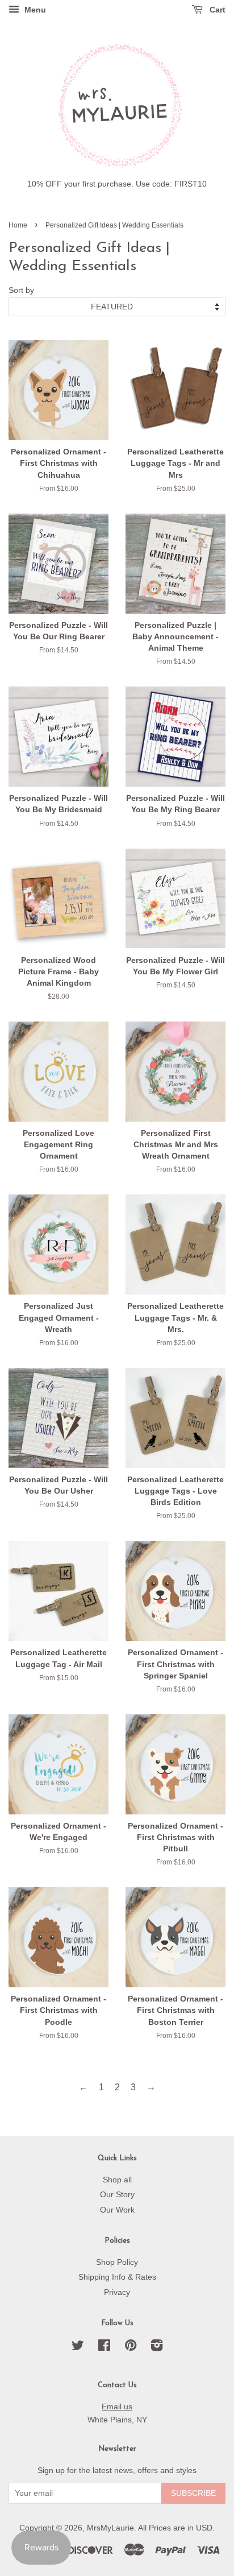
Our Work (117, 2210)
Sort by (21, 290)
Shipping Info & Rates (117, 2277)
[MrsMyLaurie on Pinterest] (131, 2348)
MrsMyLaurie (110, 2528)
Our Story (117, 2195)
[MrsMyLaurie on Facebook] (104, 2348)
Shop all (117, 2180)
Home (18, 225)
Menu (34, 10)
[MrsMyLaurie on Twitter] (78, 2348)
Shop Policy (117, 2262)
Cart (216, 10)
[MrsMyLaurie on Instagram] (157, 2348)
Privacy (117, 2292)
